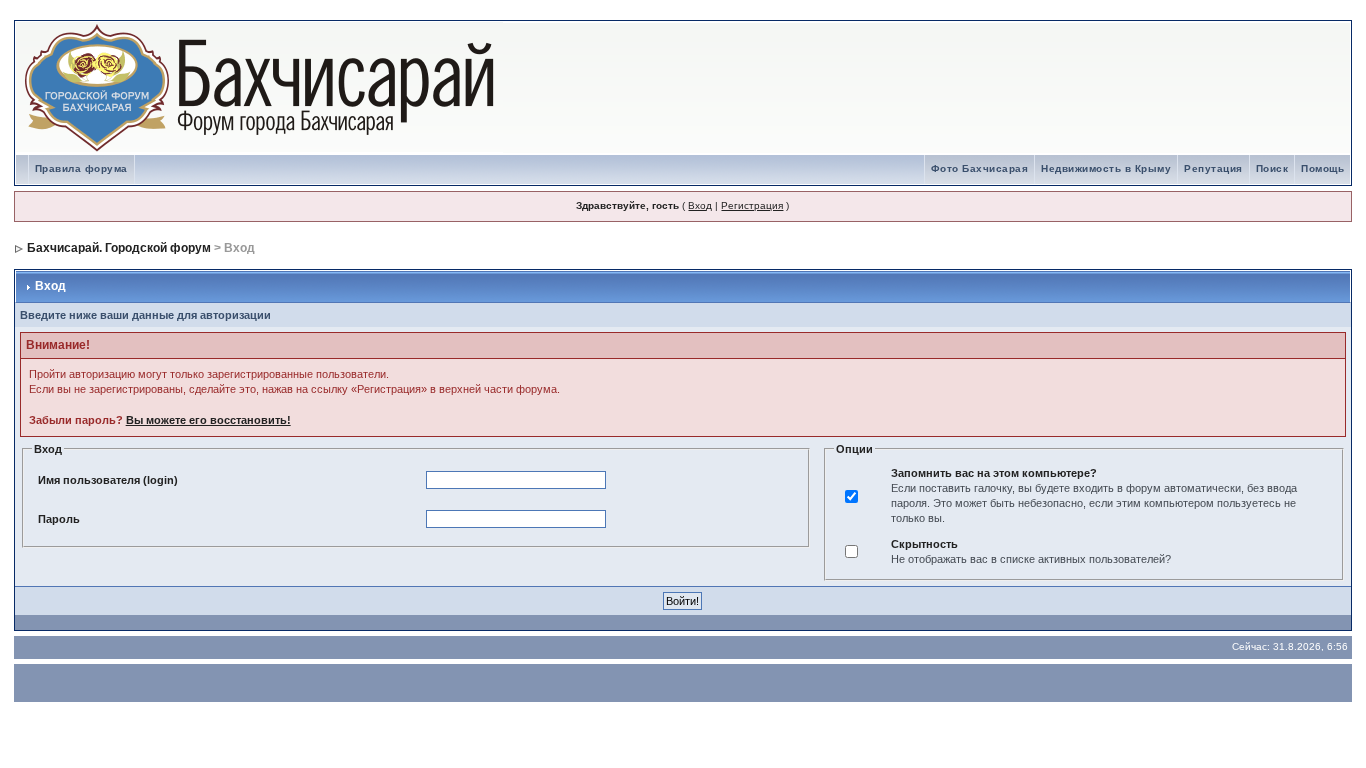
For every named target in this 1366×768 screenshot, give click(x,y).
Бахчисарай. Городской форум (119, 248)
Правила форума (81, 168)
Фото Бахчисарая (980, 168)
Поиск (1272, 168)
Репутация (1213, 168)
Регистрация (752, 205)
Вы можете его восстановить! (208, 420)
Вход (700, 205)
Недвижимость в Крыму (1106, 168)
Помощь (1322, 168)
